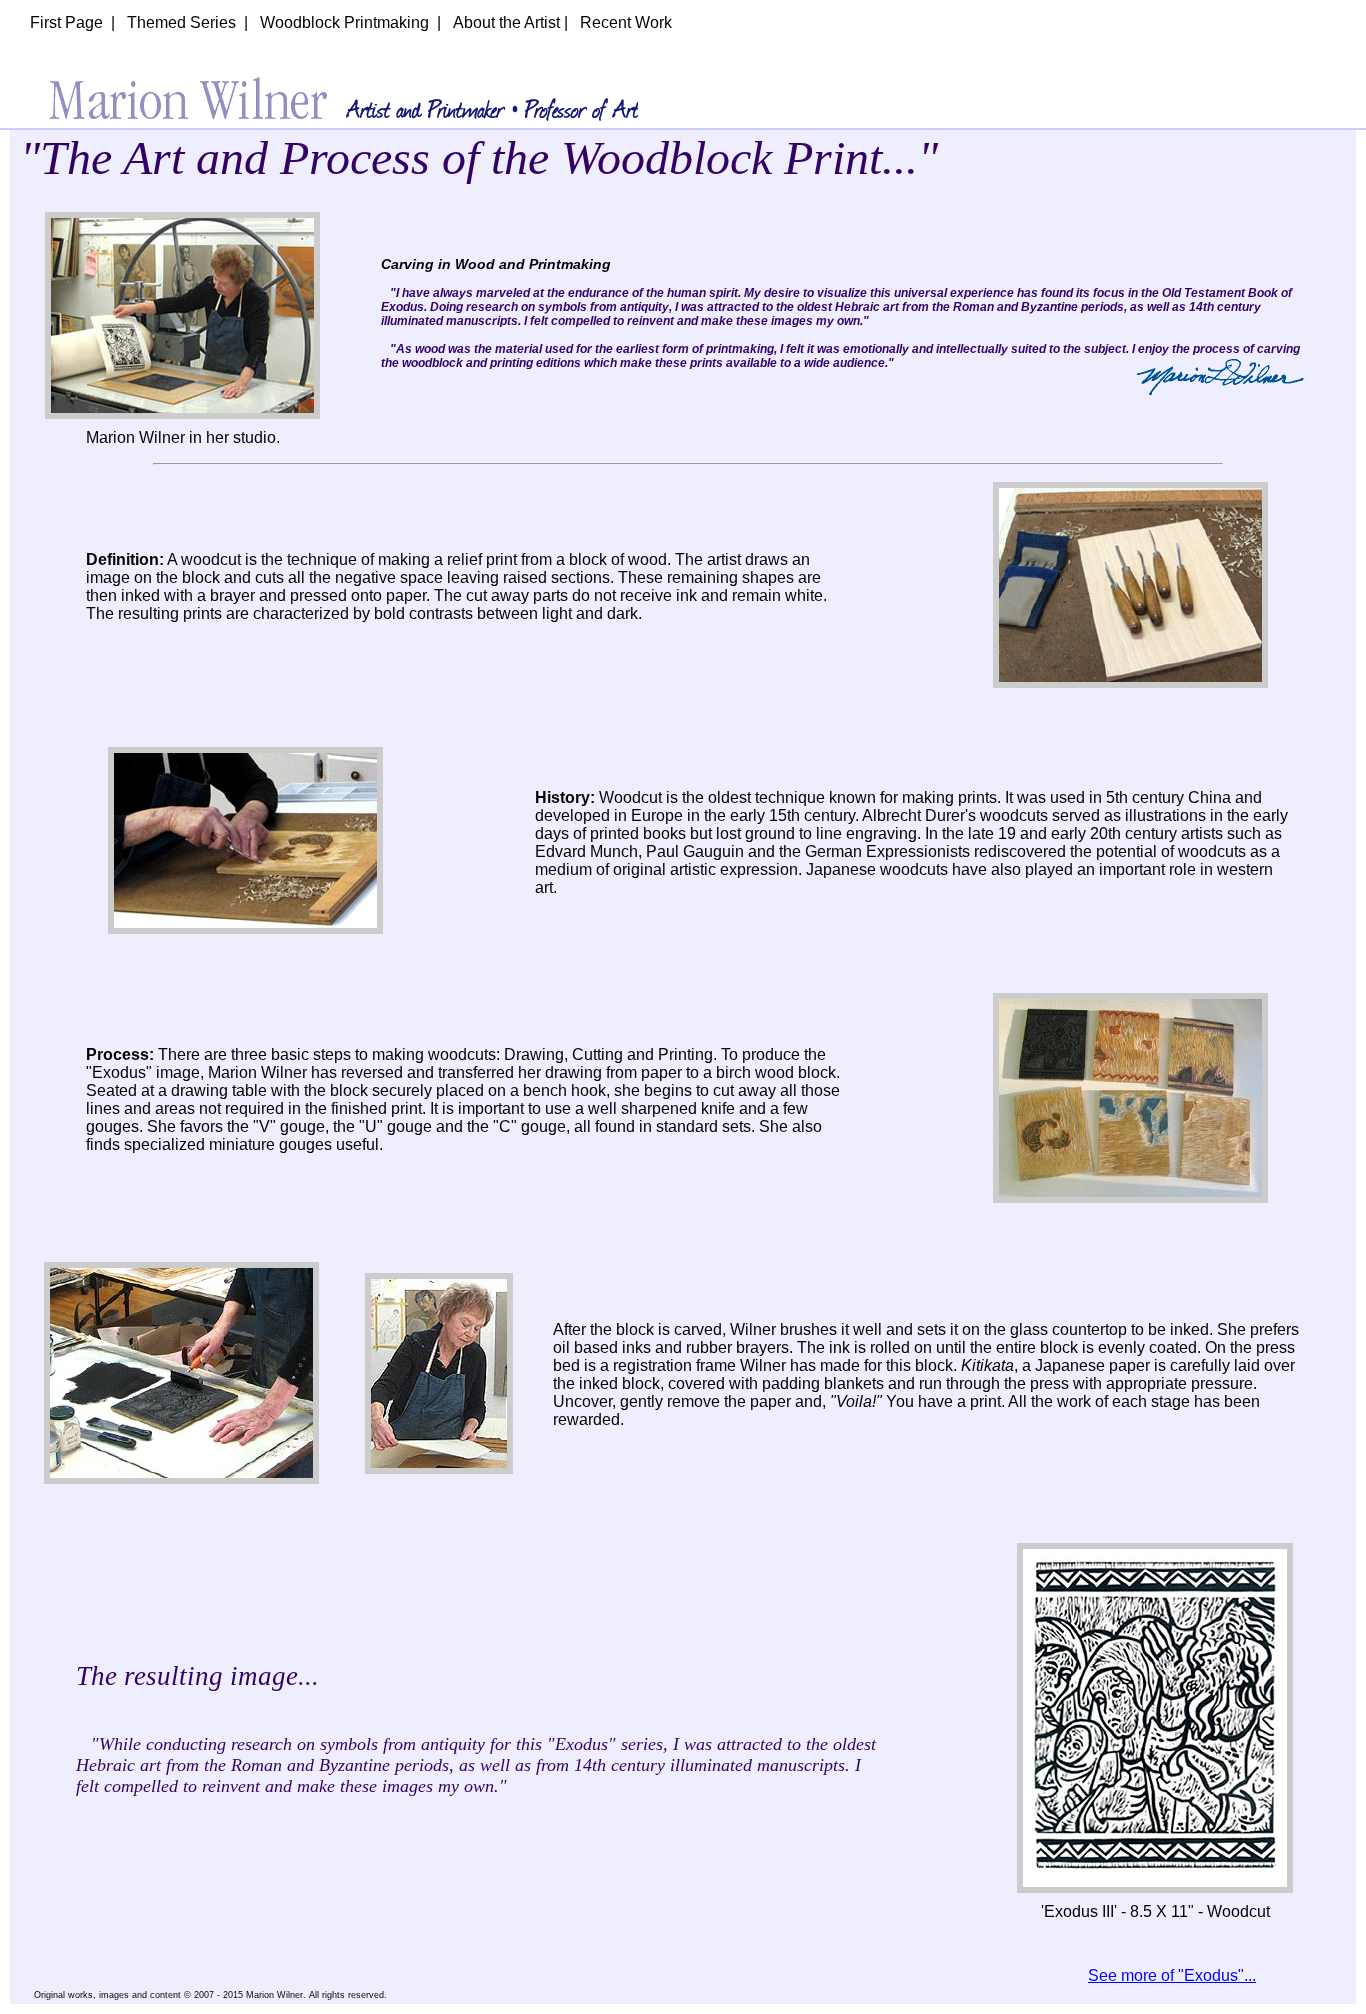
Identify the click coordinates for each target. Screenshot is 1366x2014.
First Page (66, 22)
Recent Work (626, 22)
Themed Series (181, 22)
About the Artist (506, 22)
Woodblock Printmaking (344, 22)
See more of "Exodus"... (1172, 1975)
